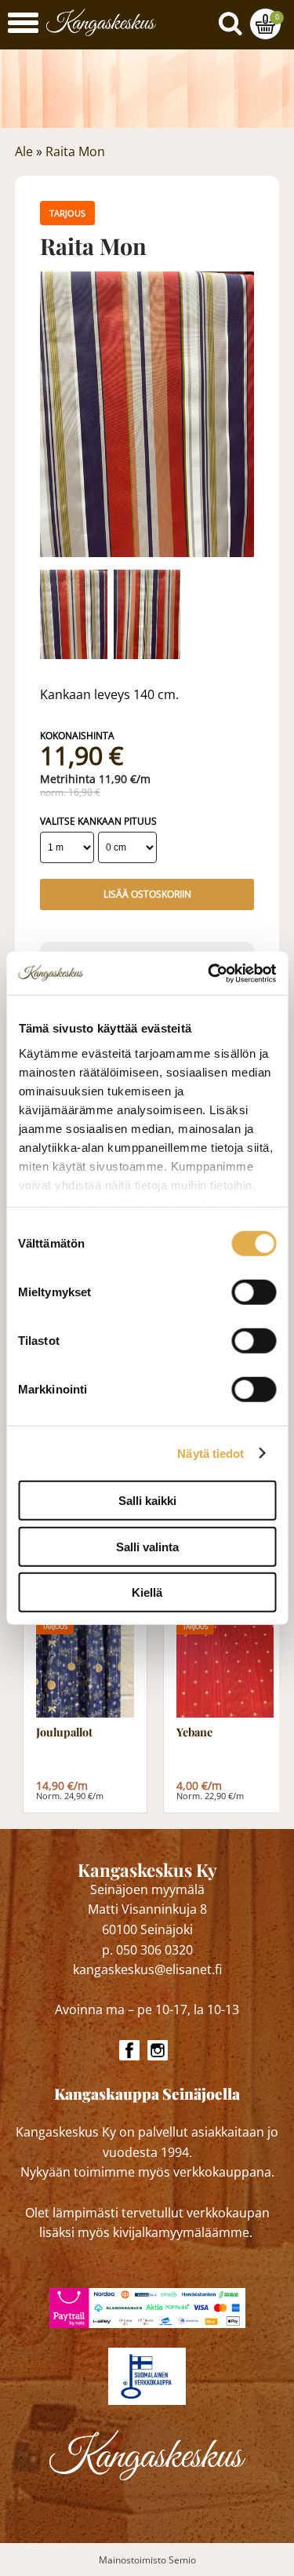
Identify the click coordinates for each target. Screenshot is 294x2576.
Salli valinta (147, 1546)
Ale (24, 151)
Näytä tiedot (211, 1453)
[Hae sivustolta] (234, 20)
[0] (265, 24)
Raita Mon (75, 151)
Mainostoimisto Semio (147, 2560)
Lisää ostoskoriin (147, 894)
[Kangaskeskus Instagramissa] (158, 2050)
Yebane (194, 1733)
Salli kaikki (147, 1501)
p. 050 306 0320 (147, 1950)
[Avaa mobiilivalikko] (23, 25)
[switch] (254, 1292)
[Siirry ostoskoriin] (265, 24)
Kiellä (147, 1592)
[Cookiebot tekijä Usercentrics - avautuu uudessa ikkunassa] (209, 973)
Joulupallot (64, 1733)
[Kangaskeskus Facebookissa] (129, 2050)
